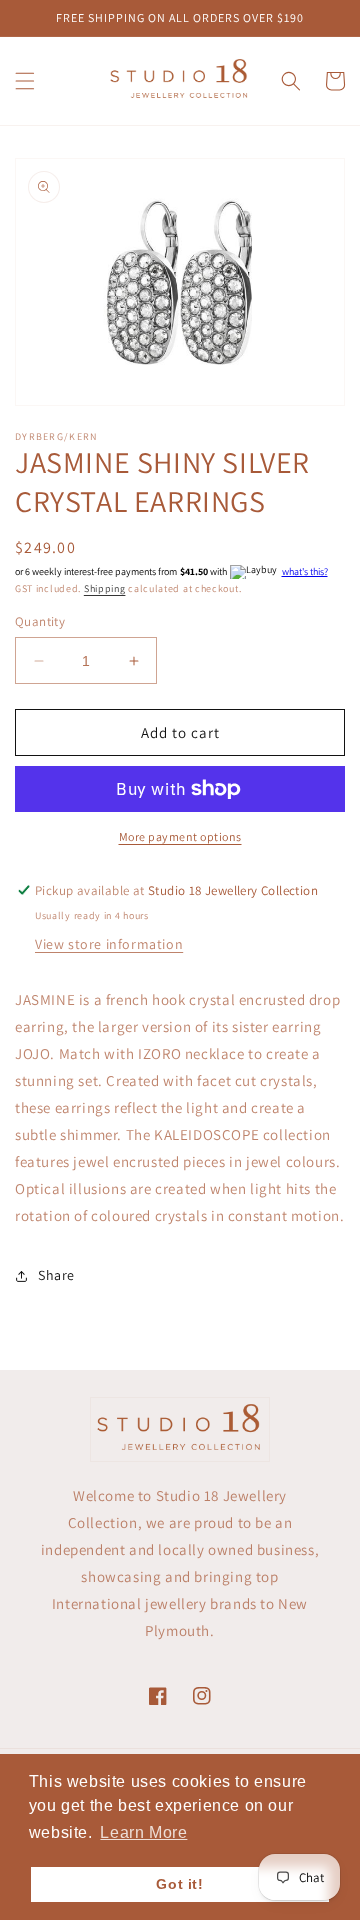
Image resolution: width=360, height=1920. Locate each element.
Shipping (105, 588)
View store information (109, 944)
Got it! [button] (179, 1884)
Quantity (40, 621)
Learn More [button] (143, 1832)
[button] (25, 81)
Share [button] (56, 1275)
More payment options (180, 836)
